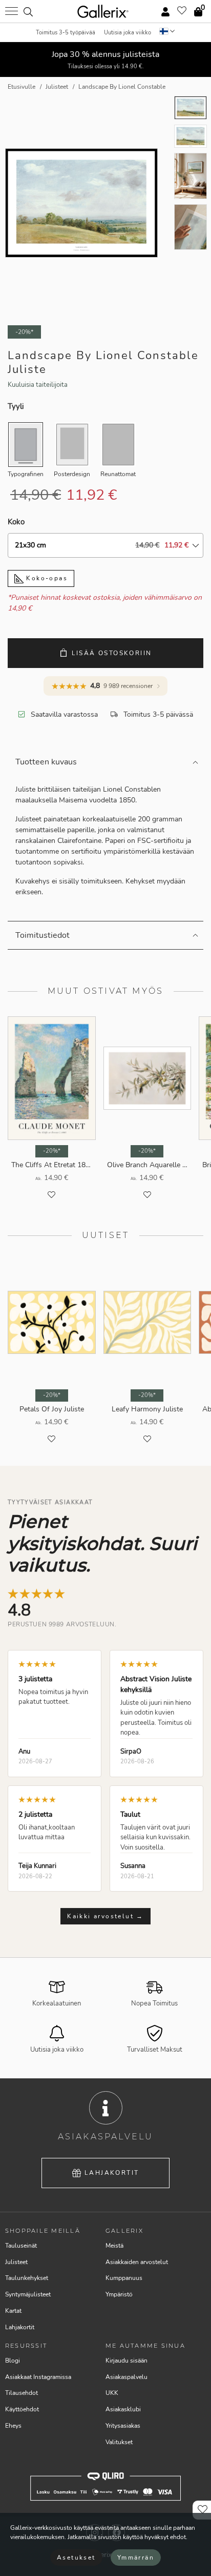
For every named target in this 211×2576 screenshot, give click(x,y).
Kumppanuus (124, 2278)
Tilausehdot (22, 2393)
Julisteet (16, 2262)
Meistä (114, 2246)
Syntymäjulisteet (28, 2294)
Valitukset (119, 2442)
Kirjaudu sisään (126, 2361)
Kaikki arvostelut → (105, 1916)
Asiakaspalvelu (126, 2377)
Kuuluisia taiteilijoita (38, 385)
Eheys (13, 2426)
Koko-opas (46, 578)
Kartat (13, 2311)
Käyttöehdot (22, 2409)
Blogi (13, 2361)
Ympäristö (119, 2294)
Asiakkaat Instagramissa (38, 2377)
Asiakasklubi (123, 2409)
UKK (112, 2393)
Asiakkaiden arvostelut (137, 2262)
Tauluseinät (21, 2246)
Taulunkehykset (27, 2278)
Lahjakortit (112, 2173)
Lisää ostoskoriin (112, 653)
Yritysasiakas (123, 2426)
